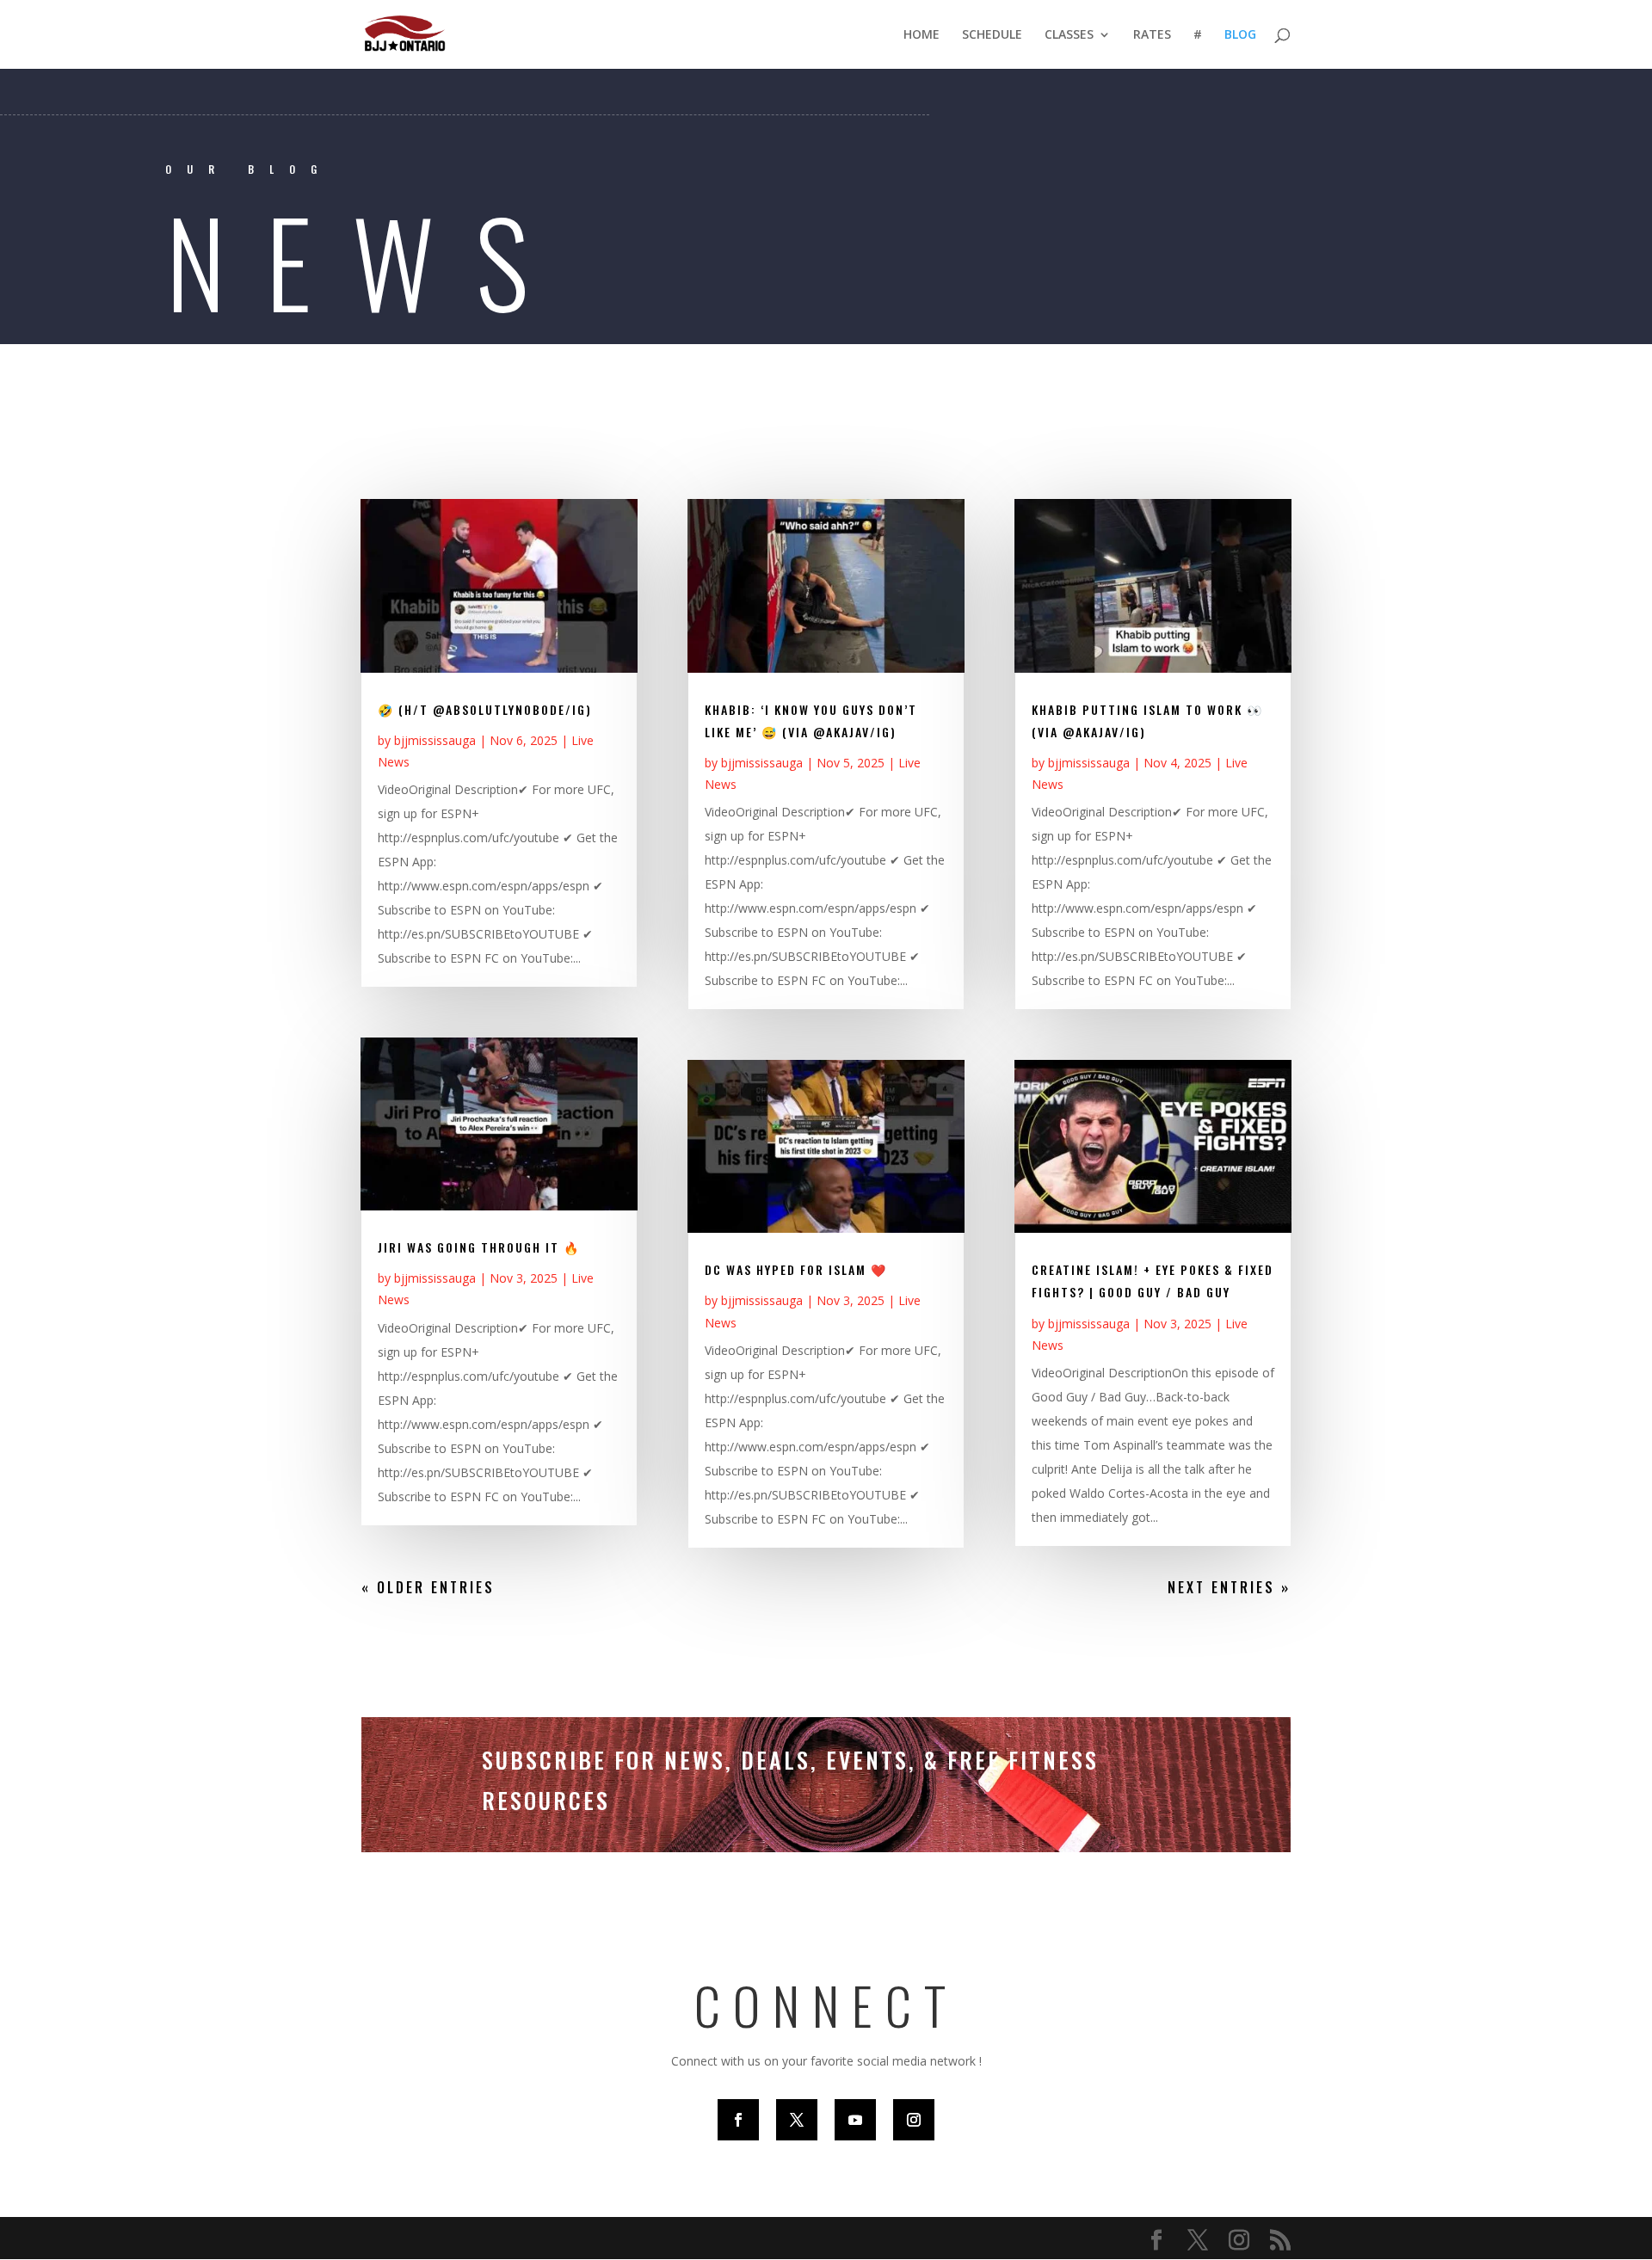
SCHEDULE (992, 35)
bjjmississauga (435, 740)
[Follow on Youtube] (855, 2120)
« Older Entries (428, 1587)
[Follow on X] (797, 2120)
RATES (1152, 35)
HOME (922, 35)
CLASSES (1069, 35)
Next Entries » (1229, 1587)
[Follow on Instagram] (914, 2120)
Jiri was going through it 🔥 (479, 1247)
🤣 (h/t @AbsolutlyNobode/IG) (485, 709)
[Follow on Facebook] (738, 2120)
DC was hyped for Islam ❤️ (796, 1269)
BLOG (1240, 35)
